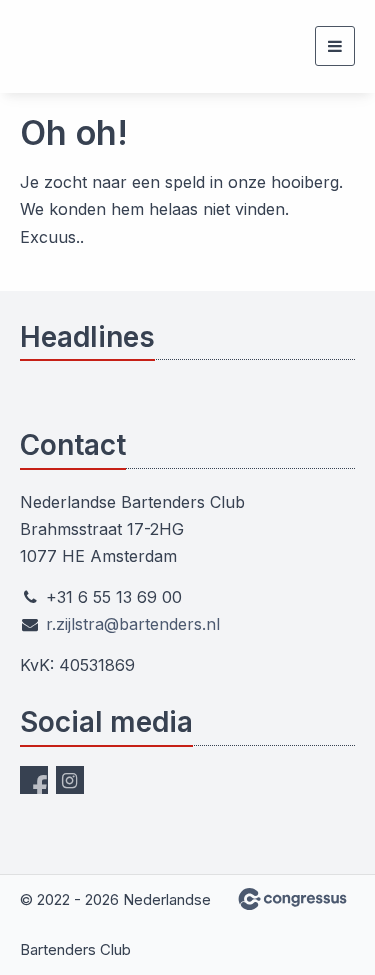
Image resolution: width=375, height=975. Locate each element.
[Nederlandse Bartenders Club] (45, 46)
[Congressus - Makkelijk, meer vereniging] (292, 899)
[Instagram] (70, 780)
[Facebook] (34, 780)
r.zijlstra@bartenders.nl (133, 624)
